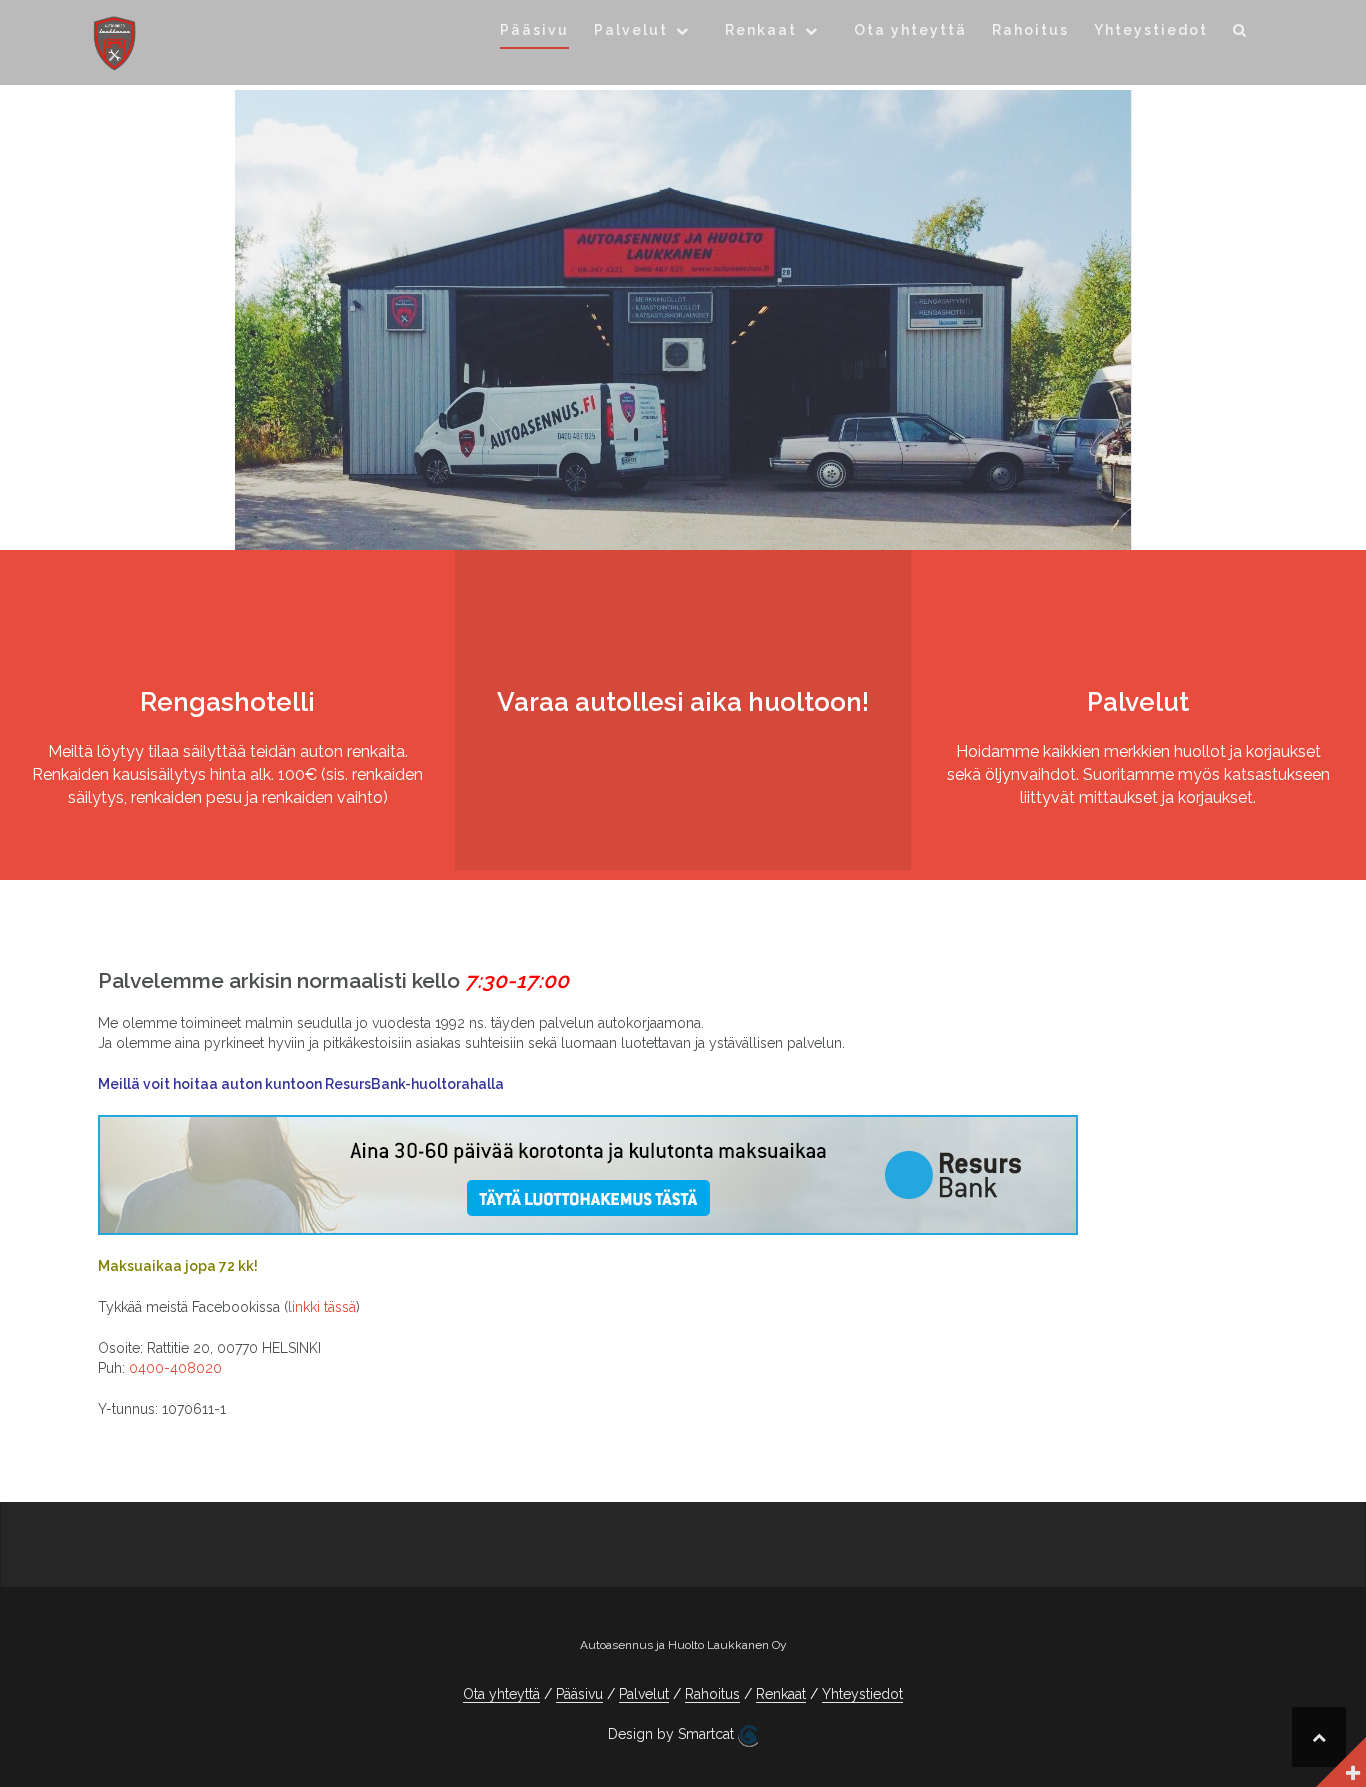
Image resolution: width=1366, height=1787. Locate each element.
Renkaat (761, 30)
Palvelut (631, 30)
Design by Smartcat (673, 1734)
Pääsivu (534, 30)
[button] (1240, 33)
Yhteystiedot (1151, 30)
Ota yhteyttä (910, 30)
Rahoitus (1030, 30)
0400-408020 (175, 1368)
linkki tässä (322, 1307)
